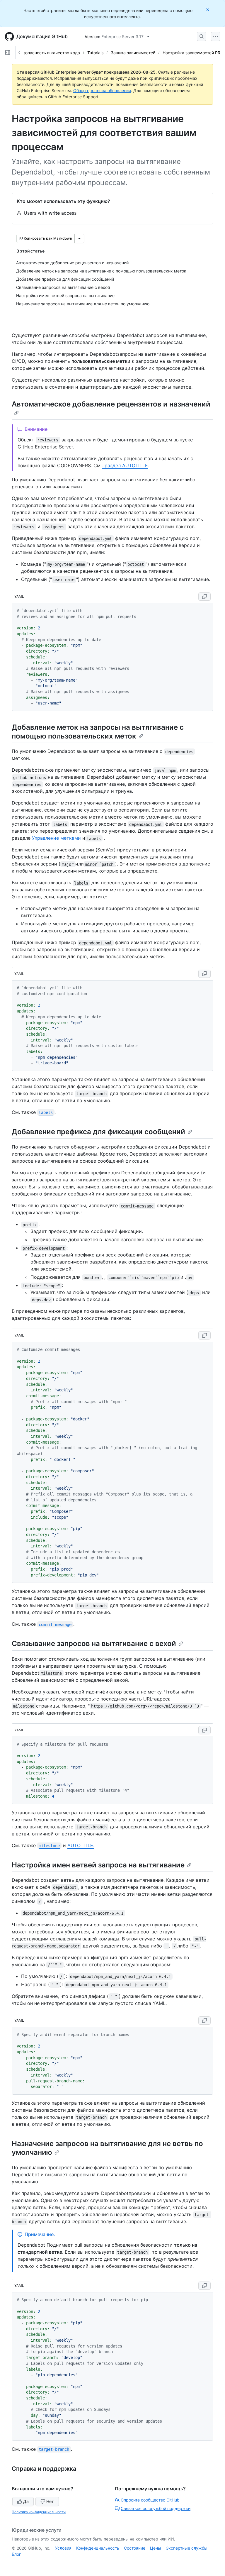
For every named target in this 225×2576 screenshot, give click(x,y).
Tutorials (95, 53)
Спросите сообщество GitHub (150, 2500)
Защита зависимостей (133, 53)
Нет (50, 2501)
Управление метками (56, 838)
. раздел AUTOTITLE (125, 465)
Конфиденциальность (98, 2548)
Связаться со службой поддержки (156, 2508)
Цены (156, 2548)
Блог (16, 2554)
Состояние (135, 2548)
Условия (63, 2548)
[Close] (208, 10)
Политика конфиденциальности (39, 2512)
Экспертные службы (187, 2548)
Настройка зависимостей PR (191, 53)
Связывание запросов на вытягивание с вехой (94, 1643)
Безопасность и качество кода (49, 53)
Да (26, 2501)
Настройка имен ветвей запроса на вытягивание (98, 1865)
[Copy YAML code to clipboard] (204, 597)
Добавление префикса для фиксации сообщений (98, 1132)
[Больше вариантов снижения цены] (79, 238)
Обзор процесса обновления (102, 90)
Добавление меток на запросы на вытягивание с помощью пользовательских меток (98, 732)
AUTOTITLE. (81, 1845)
